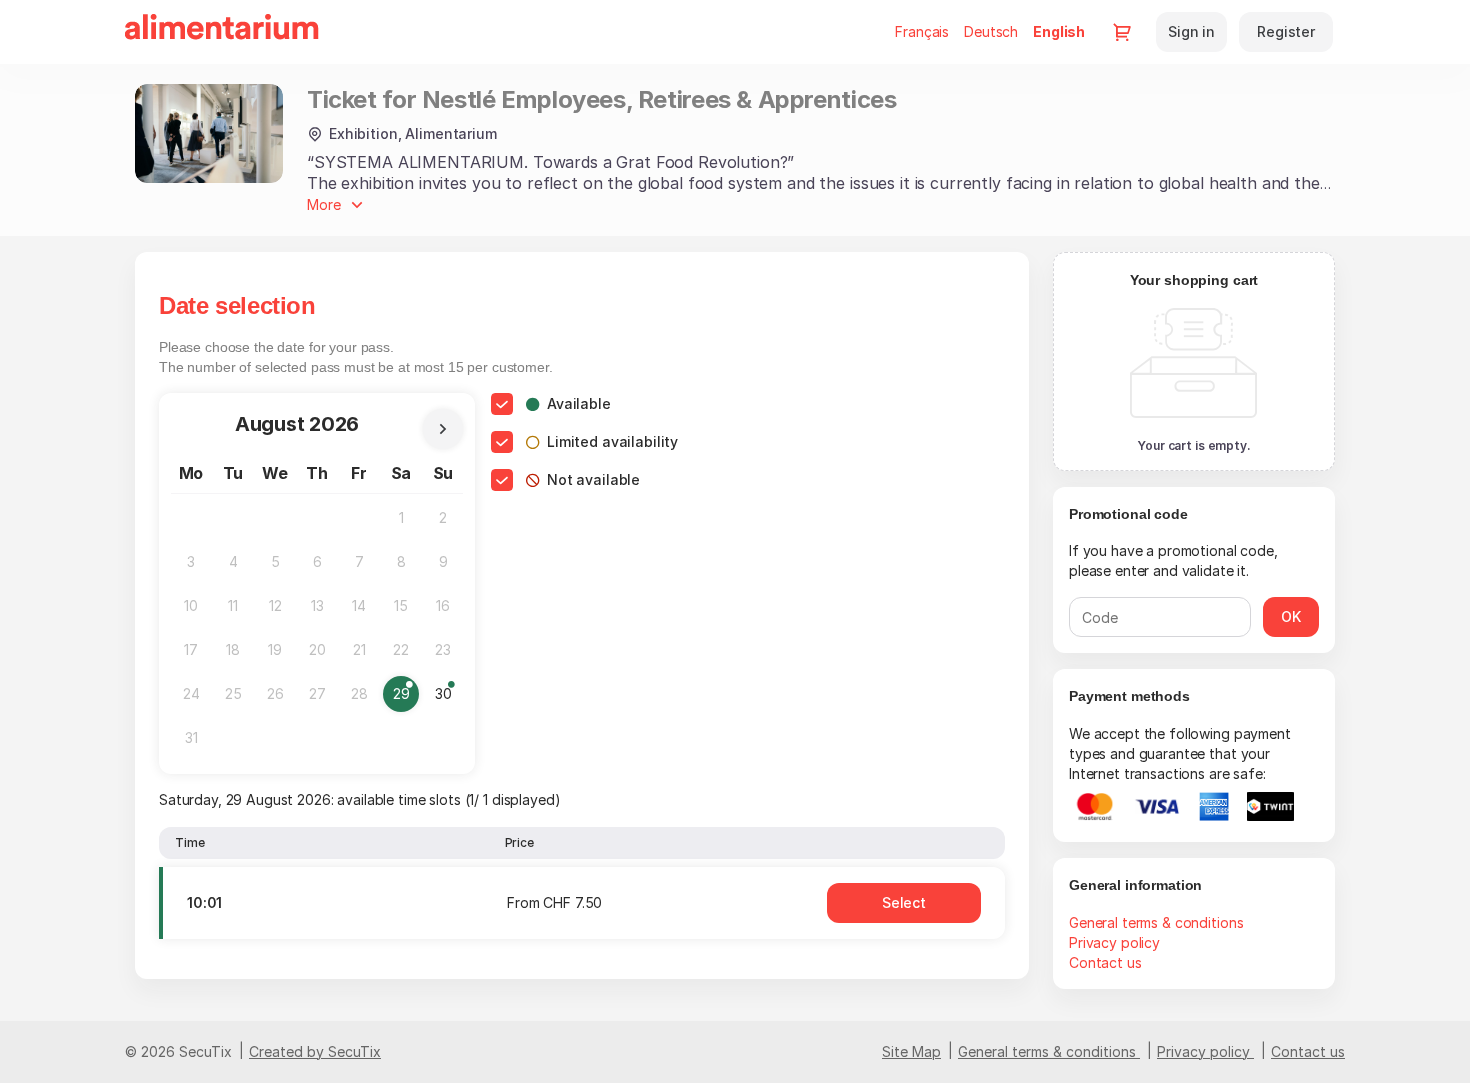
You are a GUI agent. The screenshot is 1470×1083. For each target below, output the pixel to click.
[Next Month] (443, 429)
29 (406, 698)
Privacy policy (1114, 942)
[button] (904, 903)
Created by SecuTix (315, 1051)
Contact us (1105, 962)
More (324, 204)
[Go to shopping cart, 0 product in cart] (1122, 32)
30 (448, 698)
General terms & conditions (1156, 922)
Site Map (911, 1051)
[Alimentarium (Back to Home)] (222, 32)
